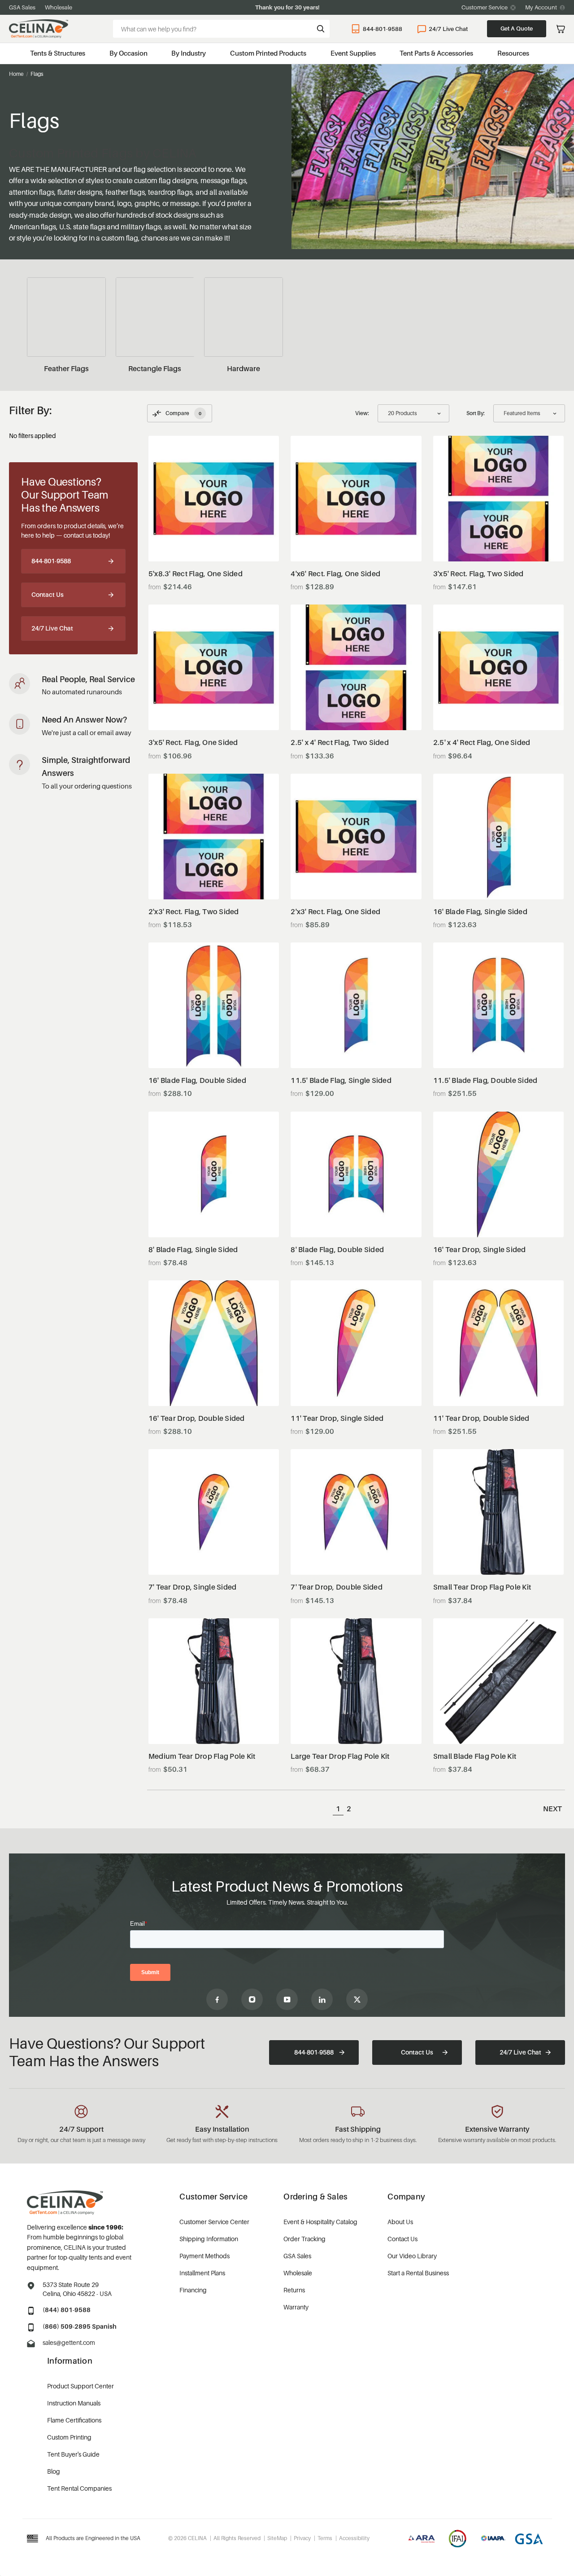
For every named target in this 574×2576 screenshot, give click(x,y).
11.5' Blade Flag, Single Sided (341, 1080)
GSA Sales (22, 7)
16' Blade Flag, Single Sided (480, 912)
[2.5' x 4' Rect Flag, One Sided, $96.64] (499, 667)
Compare (183, 413)
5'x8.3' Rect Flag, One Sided (196, 574)
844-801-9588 (383, 29)
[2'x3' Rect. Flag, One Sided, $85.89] (356, 837)
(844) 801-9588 (67, 2310)
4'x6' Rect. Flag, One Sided (335, 574)
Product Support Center (80, 2386)
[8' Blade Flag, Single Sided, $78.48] (214, 1174)
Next (552, 1809)
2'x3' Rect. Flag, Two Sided (194, 912)
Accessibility (354, 2538)
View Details (214, 539)
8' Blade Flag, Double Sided (337, 1250)
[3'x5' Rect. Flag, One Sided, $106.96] (214, 667)
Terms (325, 2538)
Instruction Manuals (74, 2403)
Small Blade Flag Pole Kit (475, 1756)
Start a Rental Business (418, 2273)
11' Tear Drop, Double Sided (481, 1418)
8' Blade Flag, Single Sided (193, 1250)
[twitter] (357, 1999)
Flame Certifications (74, 2420)
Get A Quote (517, 28)
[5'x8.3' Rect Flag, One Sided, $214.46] (214, 499)
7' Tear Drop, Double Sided (337, 1587)
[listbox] (529, 413)
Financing (193, 2290)
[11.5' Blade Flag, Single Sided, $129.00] (356, 1005)
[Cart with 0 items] (561, 29)
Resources (513, 53)
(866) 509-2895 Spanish (80, 2326)
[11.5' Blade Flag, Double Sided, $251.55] (499, 1005)
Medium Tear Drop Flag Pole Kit (202, 1756)
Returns (294, 2290)
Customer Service (485, 7)
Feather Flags (66, 368)
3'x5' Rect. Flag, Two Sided (478, 574)
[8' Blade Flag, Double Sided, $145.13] (356, 1174)
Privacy (302, 2538)
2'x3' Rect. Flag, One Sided (335, 912)
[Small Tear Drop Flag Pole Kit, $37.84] (499, 1512)
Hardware (244, 368)
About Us (400, 2222)
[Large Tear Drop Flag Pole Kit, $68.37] (356, 1681)
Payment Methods (204, 2256)
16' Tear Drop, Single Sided (480, 1250)
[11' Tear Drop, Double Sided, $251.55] (499, 1343)
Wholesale (59, 7)
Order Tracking (304, 2239)
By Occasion (128, 53)
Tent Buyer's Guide (73, 2454)
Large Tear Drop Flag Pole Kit (340, 1756)
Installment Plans (202, 2273)
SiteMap (277, 2538)
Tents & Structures (58, 53)
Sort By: (476, 413)
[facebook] (217, 1999)
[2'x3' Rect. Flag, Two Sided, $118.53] (214, 837)
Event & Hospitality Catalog (320, 2222)
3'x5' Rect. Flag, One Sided (193, 743)
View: (362, 413)
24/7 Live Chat (448, 29)
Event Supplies (353, 53)
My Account (541, 7)
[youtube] (287, 1999)
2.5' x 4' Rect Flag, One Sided (482, 743)
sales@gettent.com (69, 2342)
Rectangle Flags (155, 368)
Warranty (296, 2307)
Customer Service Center (214, 2222)
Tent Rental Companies (79, 2488)
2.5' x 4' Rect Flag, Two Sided (340, 743)
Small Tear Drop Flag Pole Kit (482, 1587)
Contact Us (48, 594)
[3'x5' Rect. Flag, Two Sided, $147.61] (499, 499)
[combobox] (221, 29)
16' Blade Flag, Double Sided (197, 1080)
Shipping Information (209, 2239)
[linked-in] (322, 1999)
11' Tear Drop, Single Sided (337, 1418)
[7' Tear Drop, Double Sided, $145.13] (356, 1512)
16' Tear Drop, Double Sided (197, 1418)
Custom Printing (69, 2437)
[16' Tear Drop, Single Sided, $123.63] (499, 1174)
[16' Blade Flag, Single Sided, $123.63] (499, 837)
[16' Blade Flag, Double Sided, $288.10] (214, 1005)
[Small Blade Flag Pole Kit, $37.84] (499, 1681)
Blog (54, 2471)
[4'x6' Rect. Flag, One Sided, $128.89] (356, 499)
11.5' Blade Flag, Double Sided (485, 1080)
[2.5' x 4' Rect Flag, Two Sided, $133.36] (356, 667)
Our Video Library (412, 2256)
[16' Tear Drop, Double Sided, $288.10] (214, 1343)
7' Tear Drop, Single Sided (193, 1587)
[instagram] (252, 1999)
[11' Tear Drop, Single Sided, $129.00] (356, 1343)
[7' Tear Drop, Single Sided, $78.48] (214, 1512)
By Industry (189, 53)
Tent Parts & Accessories (436, 53)
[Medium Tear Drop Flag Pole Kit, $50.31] (214, 1681)
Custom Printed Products (268, 53)
